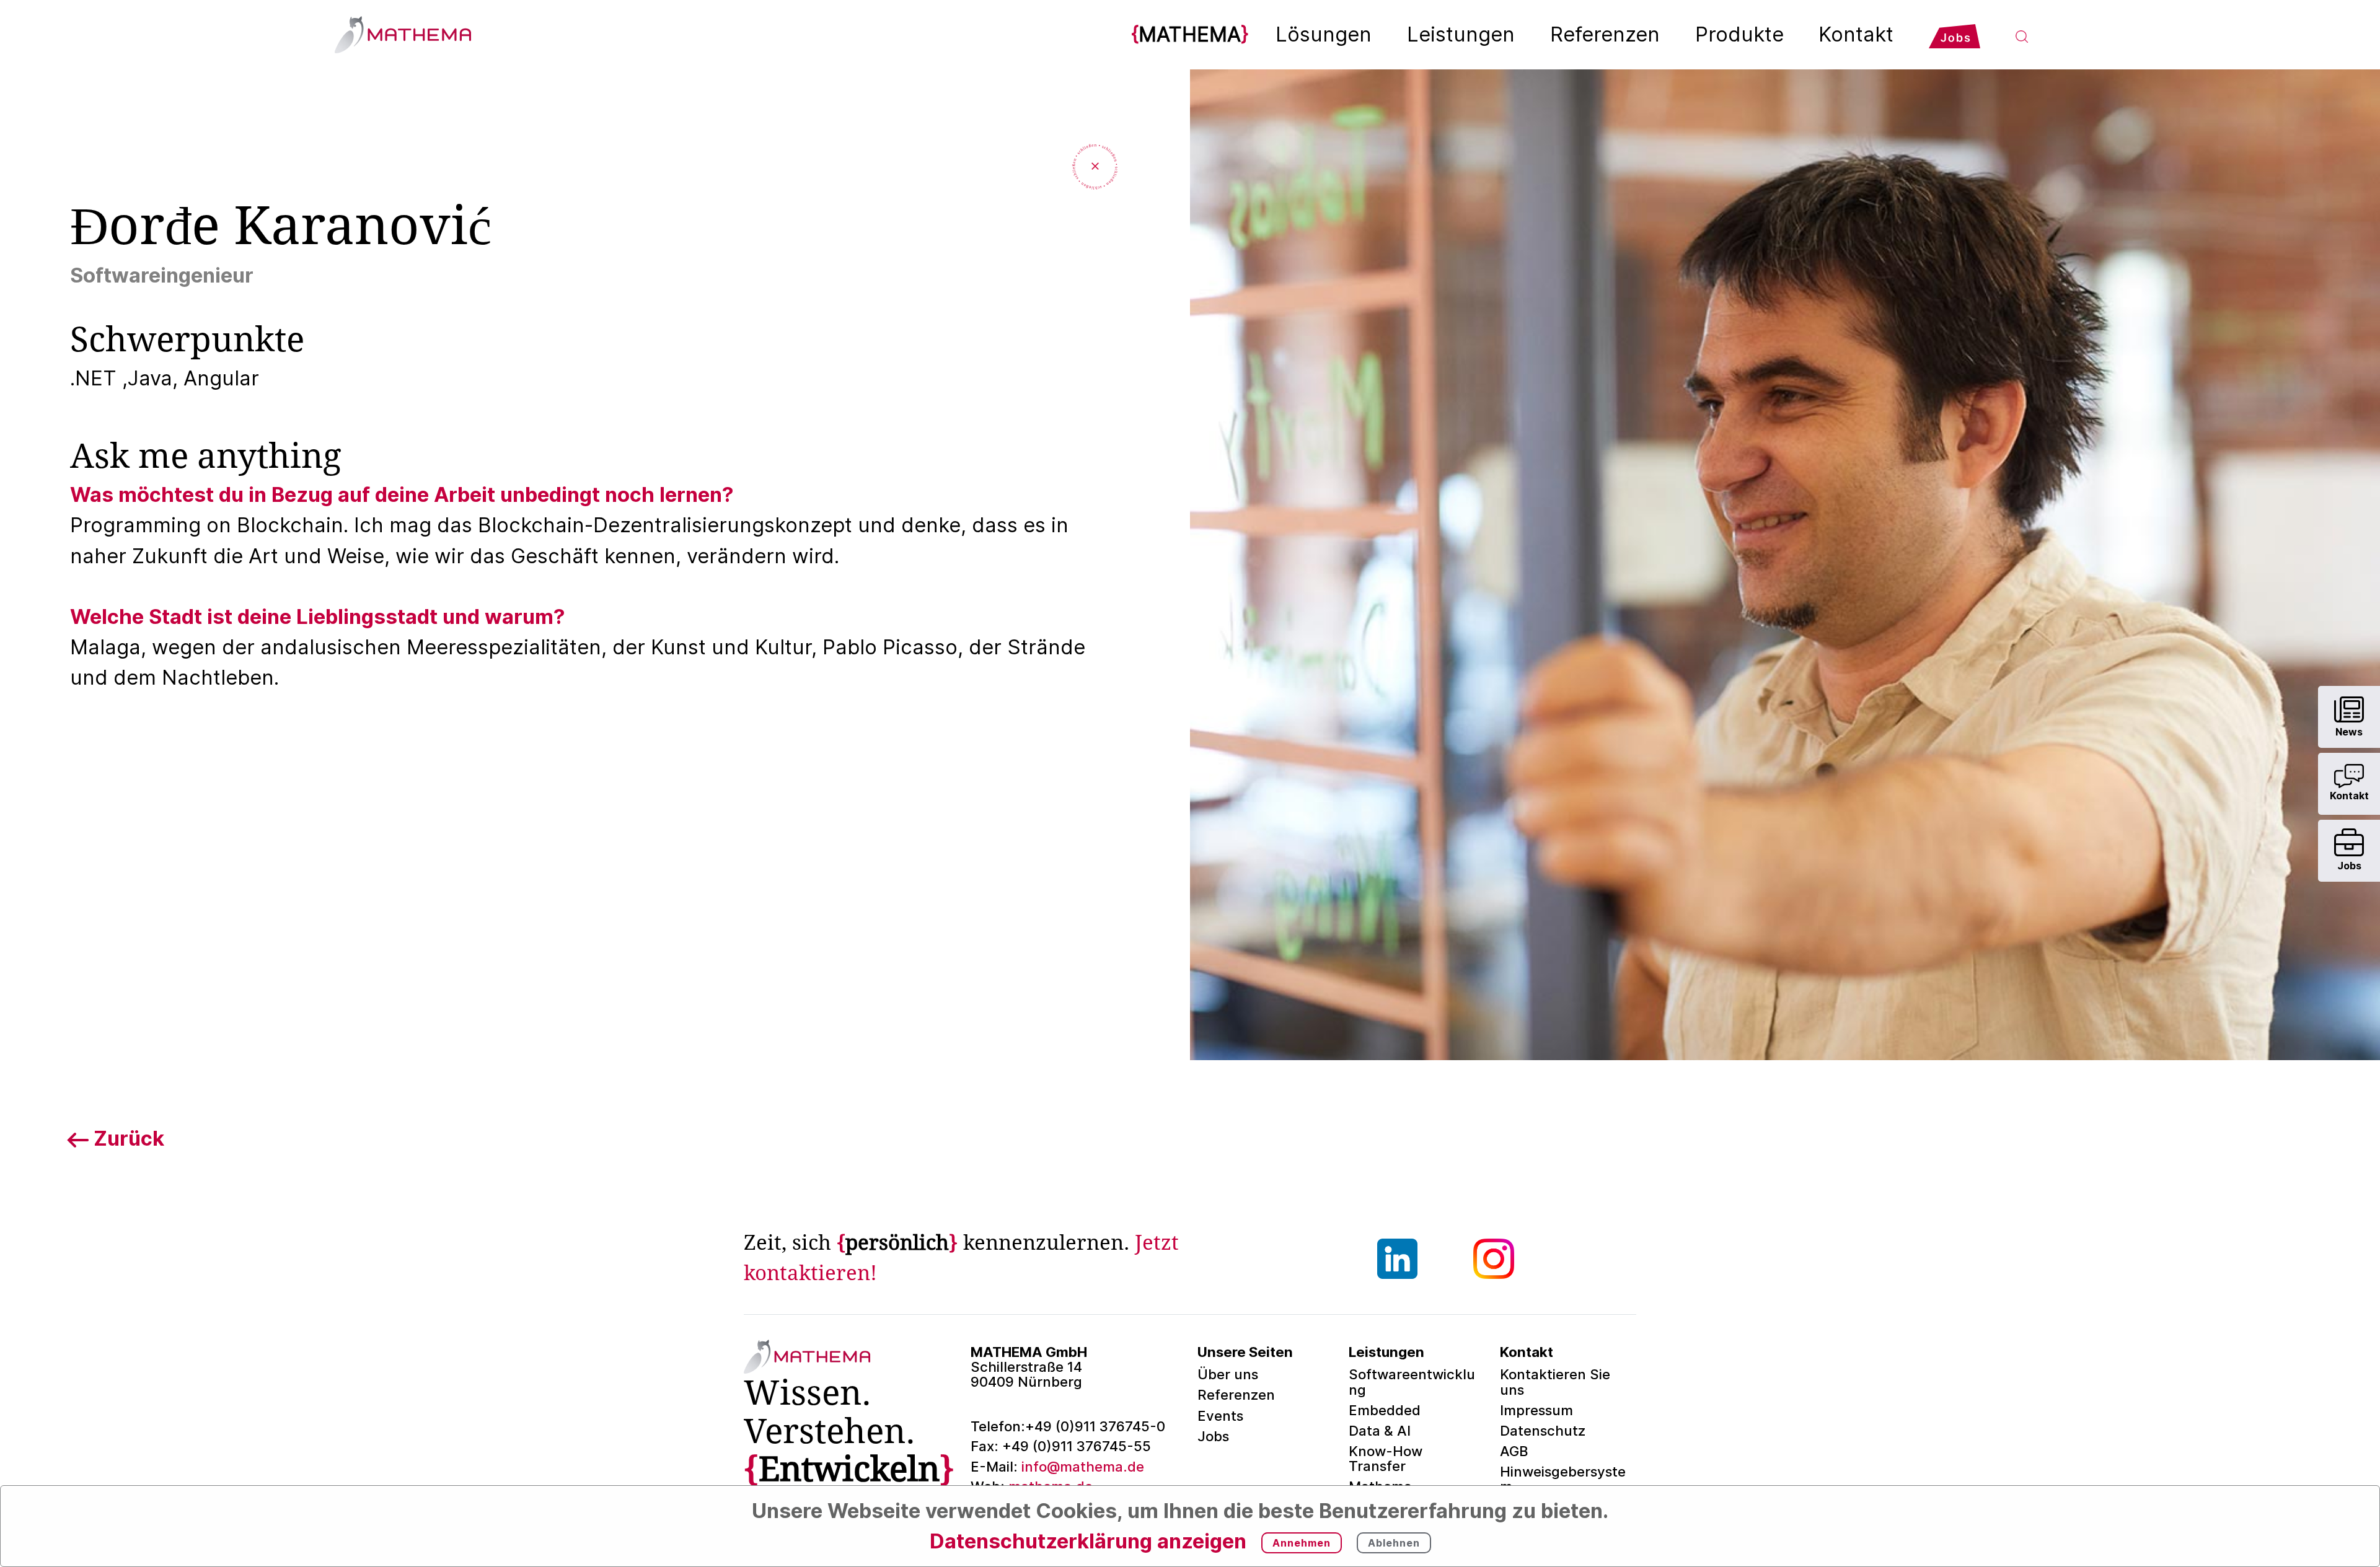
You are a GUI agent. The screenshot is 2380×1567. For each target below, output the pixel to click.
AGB (1514, 1451)
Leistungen (1461, 34)
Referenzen (1605, 34)
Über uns (1228, 1374)
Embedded (1385, 1410)
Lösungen (1324, 34)
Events (1220, 1416)
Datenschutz (1543, 1430)
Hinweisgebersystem (1563, 1479)
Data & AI (1380, 1430)
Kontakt (1856, 34)
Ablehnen (1394, 1543)
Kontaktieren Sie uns (1555, 1381)
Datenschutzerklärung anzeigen (1088, 1541)
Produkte (1739, 34)
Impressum (1536, 1410)
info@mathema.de (1057, 1466)
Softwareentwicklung (1412, 1381)
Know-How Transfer (1386, 1458)
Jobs (1213, 1436)
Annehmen (1302, 1543)
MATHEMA (1190, 34)
